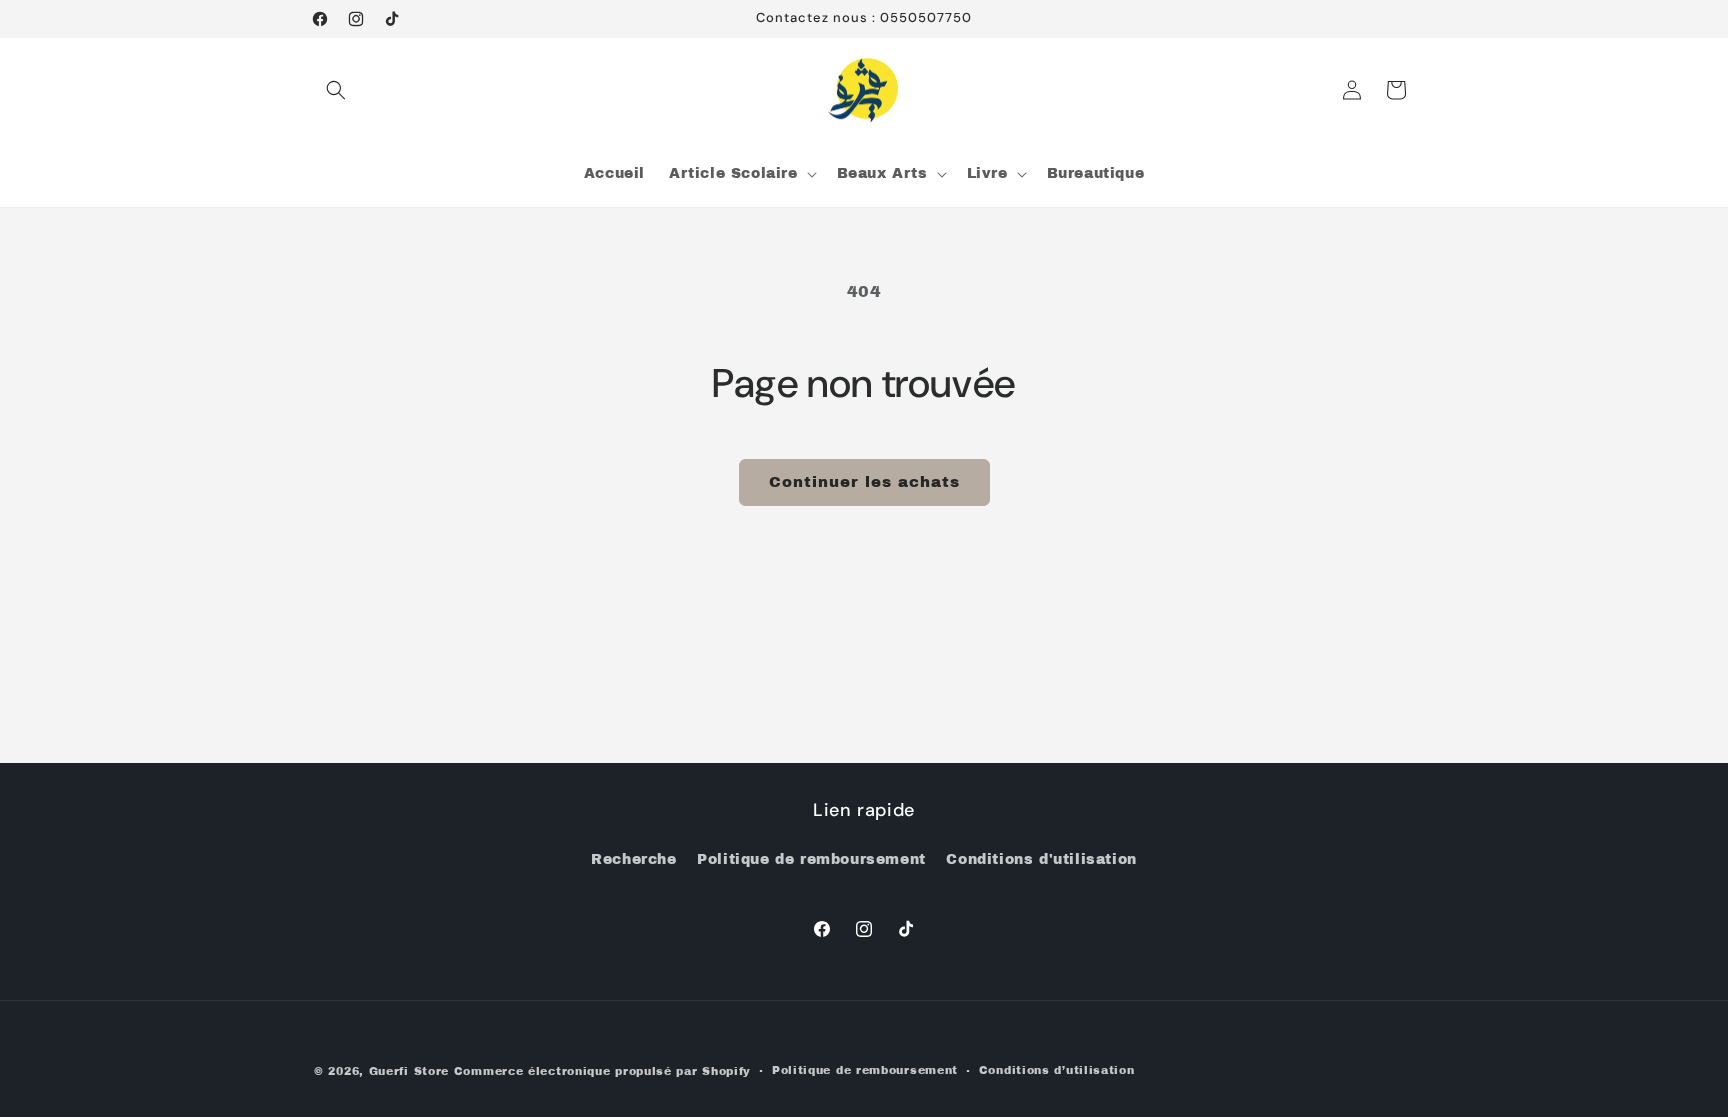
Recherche (633, 859)
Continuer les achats (864, 482)
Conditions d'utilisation (1041, 859)
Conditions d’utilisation (1057, 1070)
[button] (336, 90)
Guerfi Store (409, 1071)
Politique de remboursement (811, 859)
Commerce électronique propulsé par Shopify (602, 1071)
